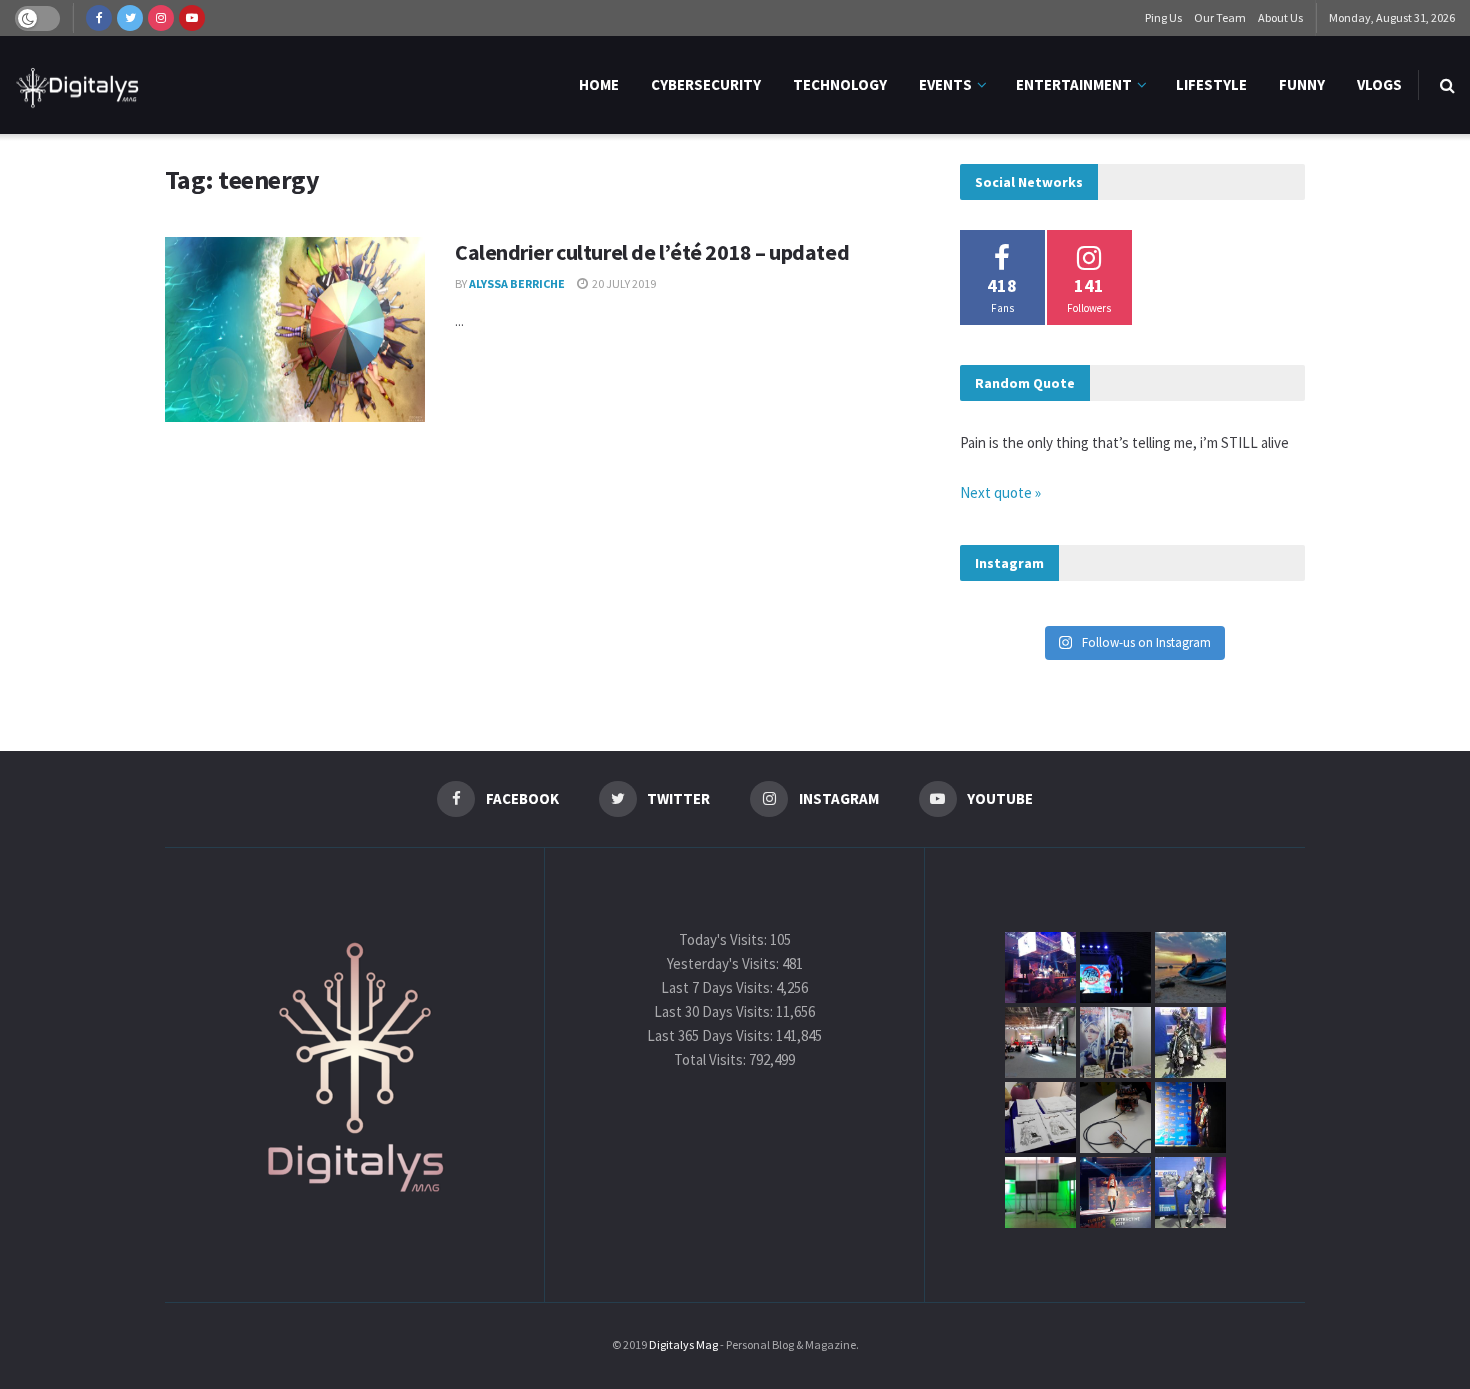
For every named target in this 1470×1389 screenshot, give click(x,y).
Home (599, 84)
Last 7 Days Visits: (718, 987)
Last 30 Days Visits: (715, 1011)
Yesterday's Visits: (724, 963)
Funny (1302, 84)
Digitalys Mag (683, 1344)
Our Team (1220, 17)
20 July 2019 (623, 283)
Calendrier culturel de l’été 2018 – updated (652, 252)
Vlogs (1379, 84)
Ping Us (1163, 17)
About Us (1280, 17)
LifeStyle (1211, 84)
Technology (840, 84)
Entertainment (1074, 84)
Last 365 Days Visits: (711, 1035)
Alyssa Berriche (517, 283)
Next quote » (1000, 492)
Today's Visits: (724, 939)
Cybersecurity (706, 84)
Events (945, 84)
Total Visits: (711, 1059)
